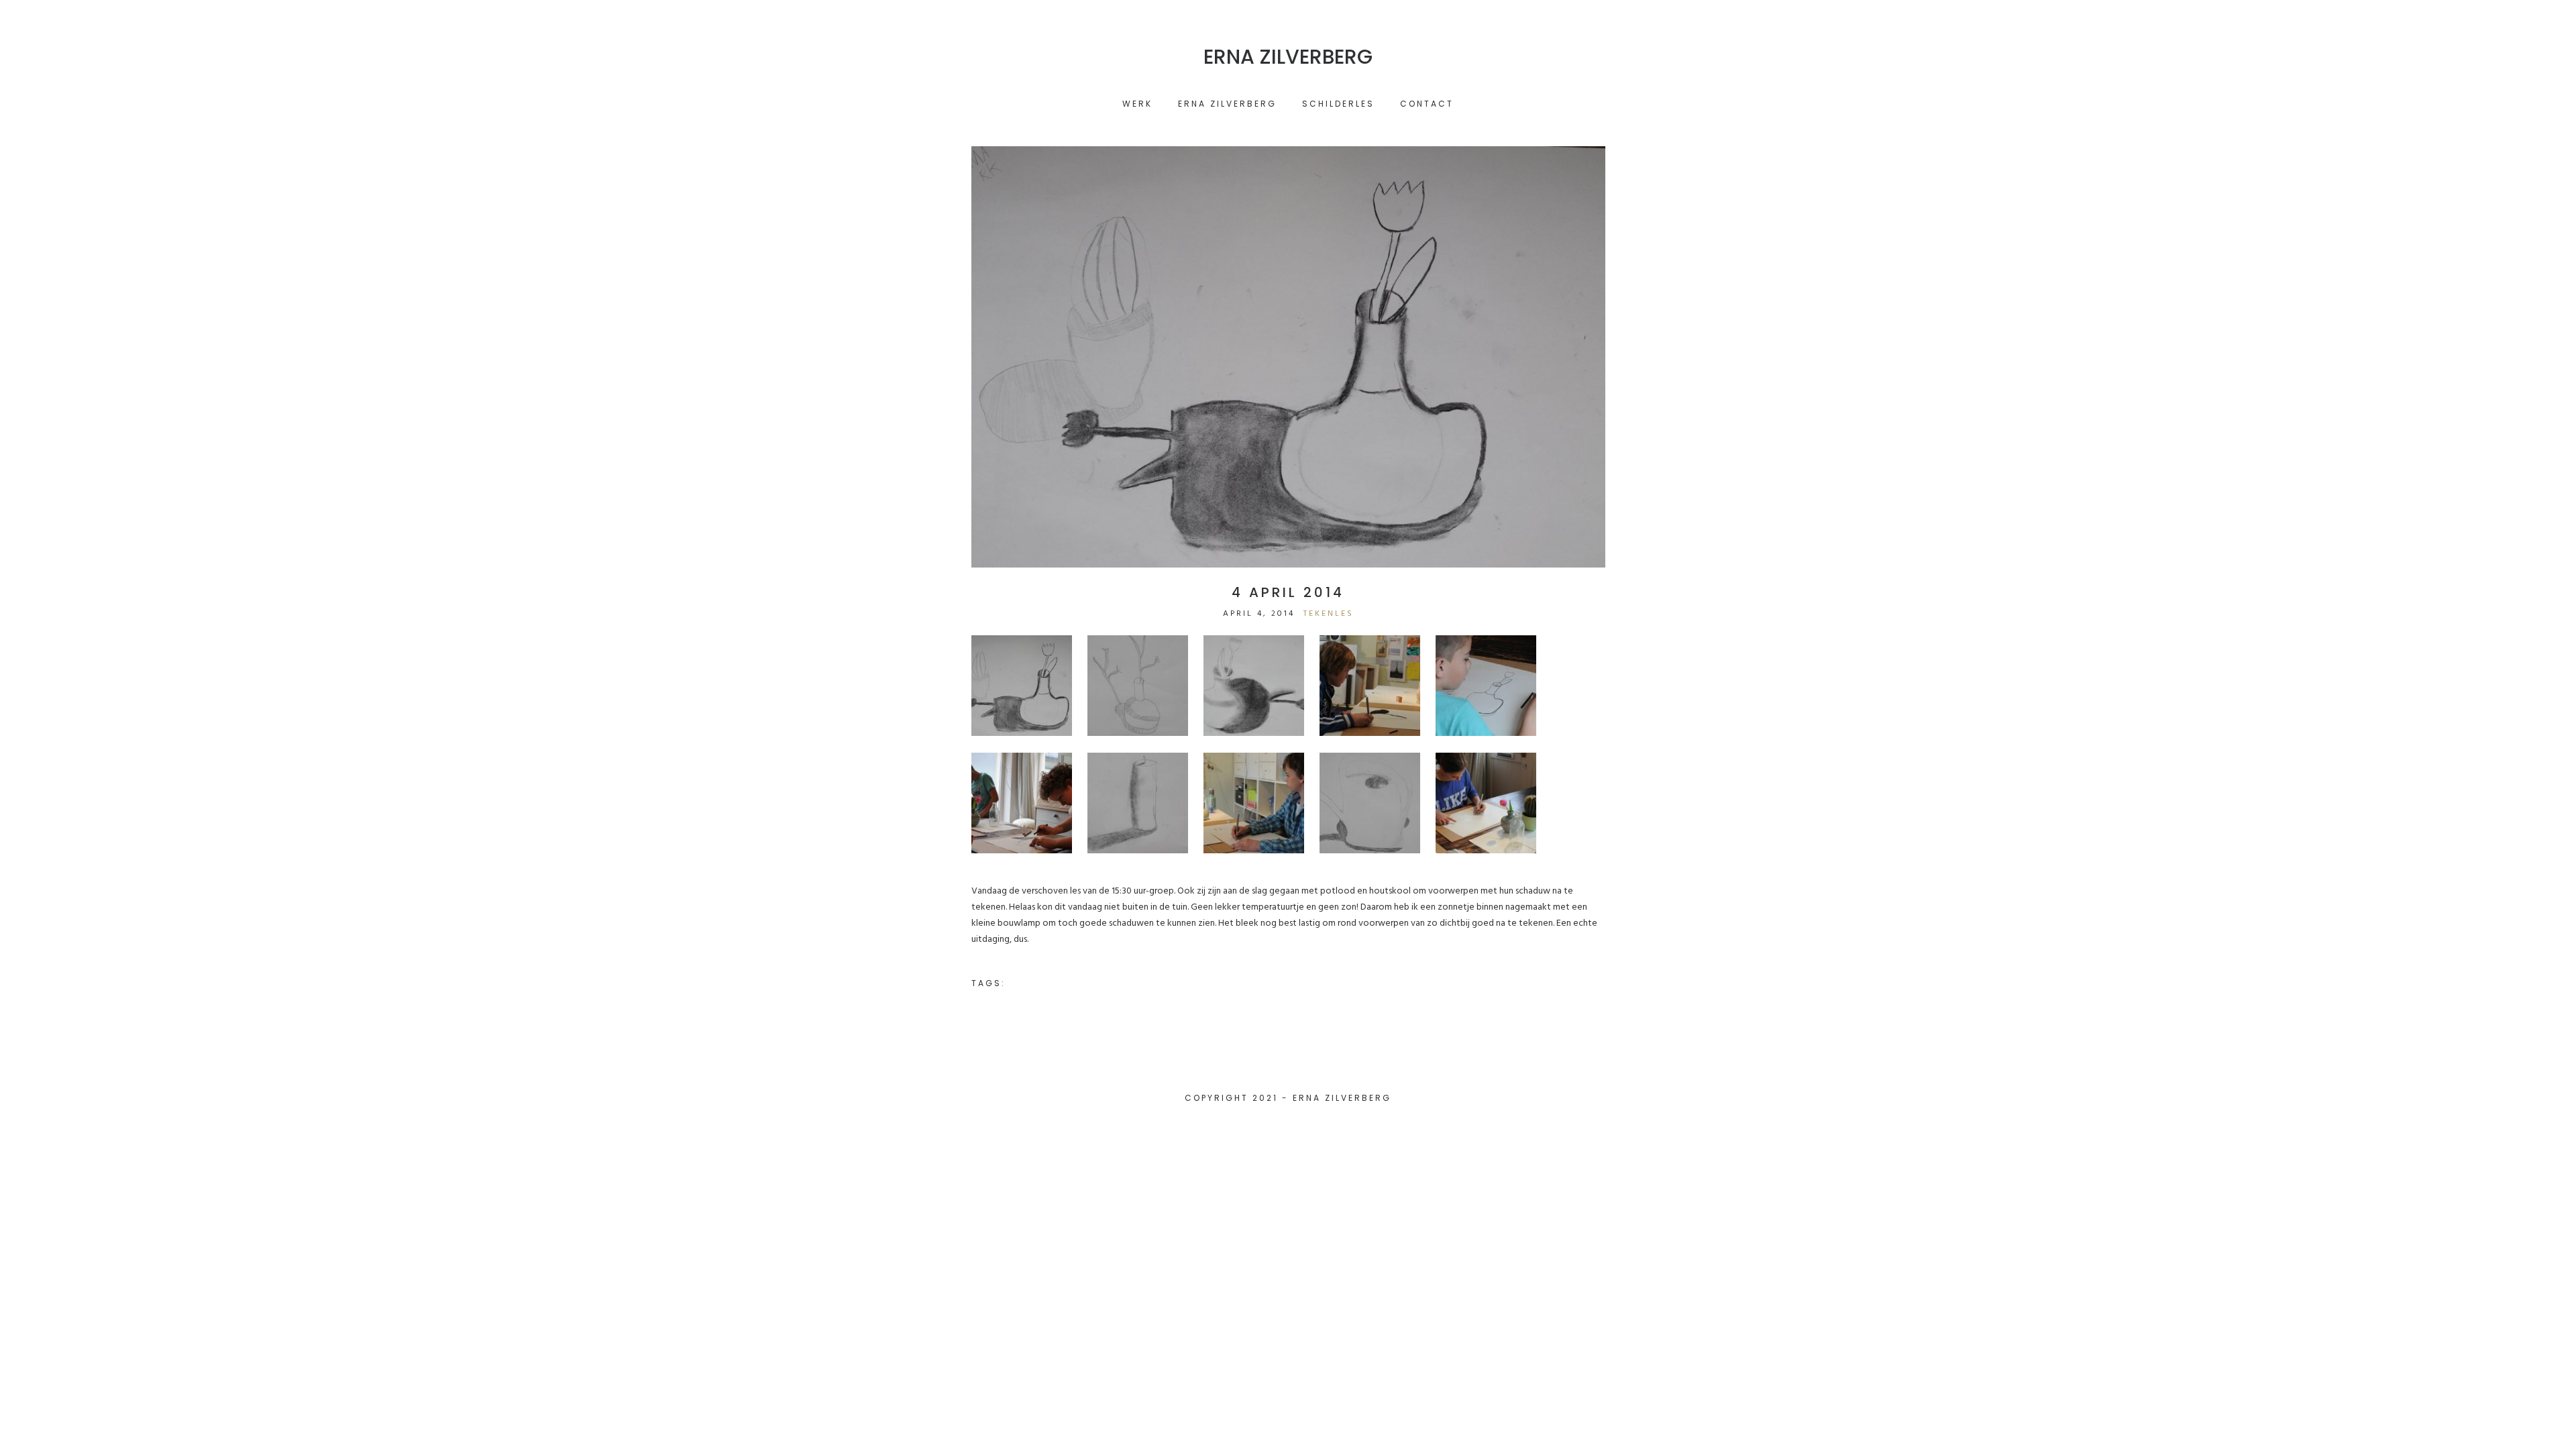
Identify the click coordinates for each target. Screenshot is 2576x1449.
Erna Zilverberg (1288, 57)
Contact (1427, 104)
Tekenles (1329, 614)
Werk (1137, 104)
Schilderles (1338, 104)
